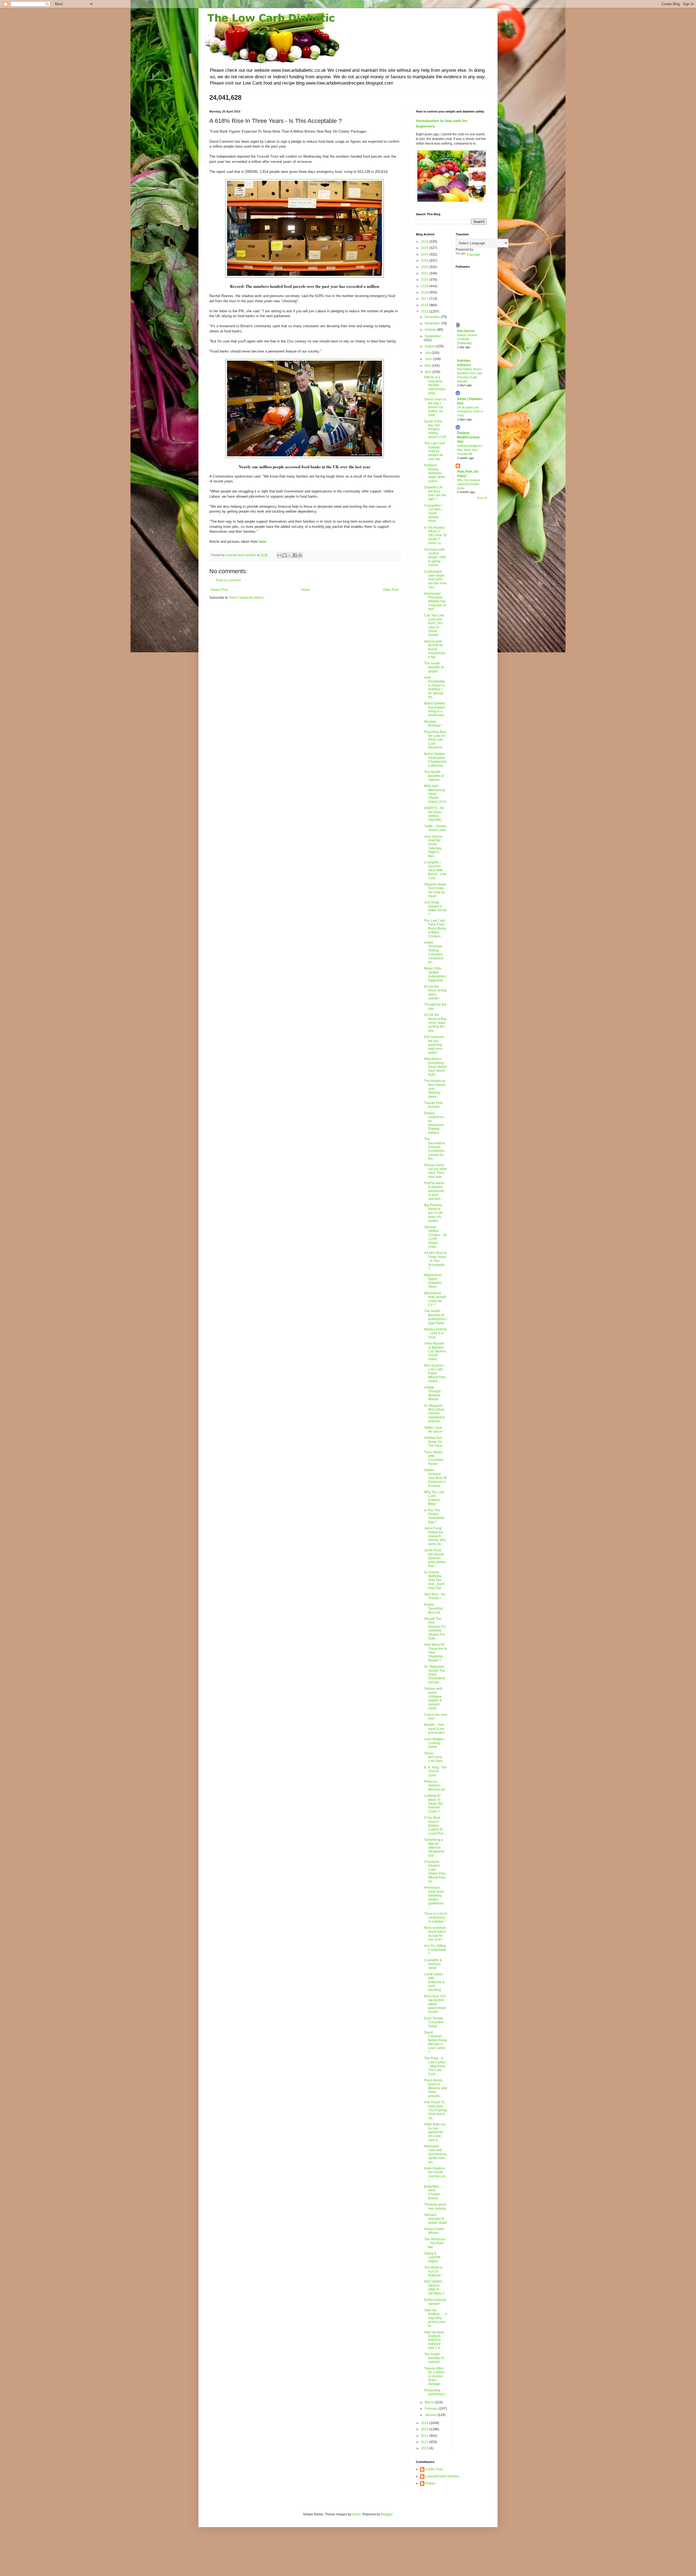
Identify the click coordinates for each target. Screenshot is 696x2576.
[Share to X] (290, 555)
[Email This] (279, 555)
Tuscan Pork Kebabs (433, 1105)
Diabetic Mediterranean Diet (468, 437)
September (433, 336)
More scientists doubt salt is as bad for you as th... (435, 1934)
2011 (425, 2442)
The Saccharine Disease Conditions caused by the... (435, 1149)
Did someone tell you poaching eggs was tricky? (434, 1045)
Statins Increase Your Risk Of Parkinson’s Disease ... (435, 1478)
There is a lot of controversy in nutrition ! (435, 1918)
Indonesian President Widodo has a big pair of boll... (435, 601)
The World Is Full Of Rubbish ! (433, 2271)
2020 (425, 280)
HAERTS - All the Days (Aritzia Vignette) (434, 814)
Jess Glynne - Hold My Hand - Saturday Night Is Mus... (434, 846)
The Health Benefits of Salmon (434, 776)
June (429, 359)
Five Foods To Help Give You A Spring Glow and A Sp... (436, 2110)
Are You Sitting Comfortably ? (435, 1950)
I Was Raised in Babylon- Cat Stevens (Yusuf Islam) (435, 1351)
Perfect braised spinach (435, 2302)
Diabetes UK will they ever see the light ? (435, 493)
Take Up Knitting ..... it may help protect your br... (435, 2318)
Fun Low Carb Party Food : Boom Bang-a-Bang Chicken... (435, 928)
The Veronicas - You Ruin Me (435, 2243)
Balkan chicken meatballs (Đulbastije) (467, 339)
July (428, 353)
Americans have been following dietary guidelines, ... (434, 1897)
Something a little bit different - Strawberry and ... (434, 1848)
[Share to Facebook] (295, 555)
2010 (425, 2448)
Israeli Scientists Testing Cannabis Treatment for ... (434, 952)
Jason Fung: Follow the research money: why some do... (435, 1536)
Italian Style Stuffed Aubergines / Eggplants (436, 974)
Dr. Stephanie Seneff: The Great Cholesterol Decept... (435, 1674)
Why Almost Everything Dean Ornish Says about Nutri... (436, 1067)
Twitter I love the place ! (434, 1430)
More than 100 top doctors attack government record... (435, 2004)
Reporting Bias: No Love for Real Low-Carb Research (436, 740)
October (431, 330)
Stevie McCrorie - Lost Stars (434, 1757)
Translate (473, 255)
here (262, 542)
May (428, 366)
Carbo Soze (434, 2469)
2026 (425, 242)
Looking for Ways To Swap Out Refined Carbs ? (433, 1804)
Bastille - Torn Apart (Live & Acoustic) (434, 1729)
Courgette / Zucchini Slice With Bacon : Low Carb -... (435, 870)
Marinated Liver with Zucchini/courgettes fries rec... (436, 2154)
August (430, 346)
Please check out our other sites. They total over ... (436, 1171)
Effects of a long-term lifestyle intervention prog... (435, 385)
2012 (425, 2436)
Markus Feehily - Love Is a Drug (435, 1333)
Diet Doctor (466, 331)
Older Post (391, 590)
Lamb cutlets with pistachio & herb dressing (434, 1982)
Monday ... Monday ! (433, 723)
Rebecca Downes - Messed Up (435, 1786)
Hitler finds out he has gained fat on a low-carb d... (435, 2132)
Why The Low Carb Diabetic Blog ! (434, 1498)
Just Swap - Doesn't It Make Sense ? (435, 908)
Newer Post (219, 590)
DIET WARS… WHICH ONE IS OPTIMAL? (435, 2287)
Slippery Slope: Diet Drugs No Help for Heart (435, 890)
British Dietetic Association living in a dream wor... (435, 709)
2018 (425, 292)
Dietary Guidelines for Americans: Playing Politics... (434, 1123)
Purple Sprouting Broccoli (433, 1609)
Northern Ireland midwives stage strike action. (435, 473)
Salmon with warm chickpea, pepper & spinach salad (433, 1698)
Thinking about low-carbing (435, 2206)
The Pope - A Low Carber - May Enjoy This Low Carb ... (435, 2066)
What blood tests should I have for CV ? (435, 1299)
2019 (425, 286)
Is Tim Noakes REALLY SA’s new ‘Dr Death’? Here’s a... (436, 535)
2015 (425, 311)
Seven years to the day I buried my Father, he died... (435, 407)
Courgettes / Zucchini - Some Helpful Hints (433, 513)
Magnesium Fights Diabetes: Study (433, 1281)
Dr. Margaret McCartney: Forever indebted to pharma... (435, 1414)
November (433, 323)
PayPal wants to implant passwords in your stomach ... (434, 1191)
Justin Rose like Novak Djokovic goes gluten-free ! (435, 1558)
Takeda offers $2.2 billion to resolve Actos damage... (434, 2376)
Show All (482, 498)
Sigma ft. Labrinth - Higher (433, 2257)
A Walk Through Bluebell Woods (432, 1393)
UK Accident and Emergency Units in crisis (470, 411)
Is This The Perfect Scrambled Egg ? (434, 1516)
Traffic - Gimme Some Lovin (435, 828)
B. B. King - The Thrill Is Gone (436, 1771)
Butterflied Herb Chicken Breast (432, 2192)
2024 (425, 254)
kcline (356, 2514)
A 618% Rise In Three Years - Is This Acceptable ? (435, 1261)
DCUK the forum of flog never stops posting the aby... (435, 1023)
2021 (425, 273)
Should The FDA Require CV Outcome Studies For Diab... (435, 1629)
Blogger (387, 2514)
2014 (425, 2423)
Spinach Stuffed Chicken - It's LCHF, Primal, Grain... (436, 1237)
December (433, 317)
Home (305, 590)
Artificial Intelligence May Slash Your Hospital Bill (470, 450)
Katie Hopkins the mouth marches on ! (435, 2174)
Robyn (430, 2483)
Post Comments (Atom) (246, 598)
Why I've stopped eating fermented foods (468, 484)
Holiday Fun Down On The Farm (433, 1442)
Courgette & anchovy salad (433, 1964)
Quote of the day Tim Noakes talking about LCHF (435, 429)
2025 (425, 248)
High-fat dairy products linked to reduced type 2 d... (434, 2340)
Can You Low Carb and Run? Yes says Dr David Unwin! (434, 625)
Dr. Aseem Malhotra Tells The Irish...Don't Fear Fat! (434, 1580)
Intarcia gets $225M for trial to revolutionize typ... (435, 649)
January (431, 2415)
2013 (425, 2429)
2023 (425, 261)
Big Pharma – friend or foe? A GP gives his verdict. (434, 1213)
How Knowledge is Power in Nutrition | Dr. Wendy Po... (435, 687)
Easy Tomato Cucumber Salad (434, 2022)
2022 (425, 267)
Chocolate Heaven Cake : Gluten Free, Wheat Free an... (435, 1872)
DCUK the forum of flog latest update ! (435, 992)
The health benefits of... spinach (435, 2358)
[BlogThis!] (285, 555)
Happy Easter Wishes (434, 2231)
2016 (425, 305)
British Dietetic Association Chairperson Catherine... (435, 760)
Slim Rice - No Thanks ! (435, 1596)
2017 (425, 299)
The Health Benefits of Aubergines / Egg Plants (436, 1317)
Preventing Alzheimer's (435, 2392)
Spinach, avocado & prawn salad (435, 2219)
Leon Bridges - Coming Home (435, 1743)
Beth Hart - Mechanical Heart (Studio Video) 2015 (435, 794)
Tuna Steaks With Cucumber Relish (434, 1458)
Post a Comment (228, 580)
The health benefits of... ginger (435, 667)
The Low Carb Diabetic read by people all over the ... (435, 451)
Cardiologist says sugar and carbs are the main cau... (435, 579)
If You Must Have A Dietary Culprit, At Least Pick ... (435, 1826)
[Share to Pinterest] (300, 555)
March (430, 2402)
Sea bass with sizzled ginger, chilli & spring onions (435, 557)
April (428, 372)
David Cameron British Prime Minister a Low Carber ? (436, 2042)
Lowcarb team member (442, 2476)
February (432, 2409)
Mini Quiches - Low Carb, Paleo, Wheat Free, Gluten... (435, 1373)
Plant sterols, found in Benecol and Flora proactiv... (436, 2088)
